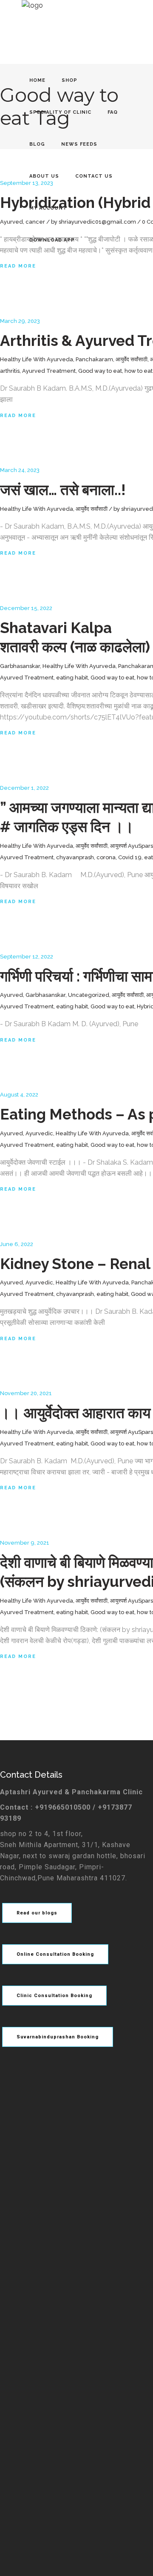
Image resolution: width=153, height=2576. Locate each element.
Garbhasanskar (20, 666)
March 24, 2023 (20, 470)
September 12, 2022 (27, 957)
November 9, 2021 (25, 1543)
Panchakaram (94, 359)
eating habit (72, 678)
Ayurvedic (39, 1133)
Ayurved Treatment (49, 371)
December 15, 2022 (26, 608)
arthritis (10, 371)
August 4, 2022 (19, 1095)
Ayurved (11, 222)
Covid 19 (130, 857)
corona (106, 857)
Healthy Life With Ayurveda (37, 359)
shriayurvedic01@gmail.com (97, 222)
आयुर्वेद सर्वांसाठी (132, 359)
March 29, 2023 (20, 321)
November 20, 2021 (26, 1393)
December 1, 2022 (24, 788)
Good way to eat (100, 371)
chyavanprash (75, 857)
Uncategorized (89, 995)
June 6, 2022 (17, 1244)
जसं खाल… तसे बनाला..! (63, 490)
